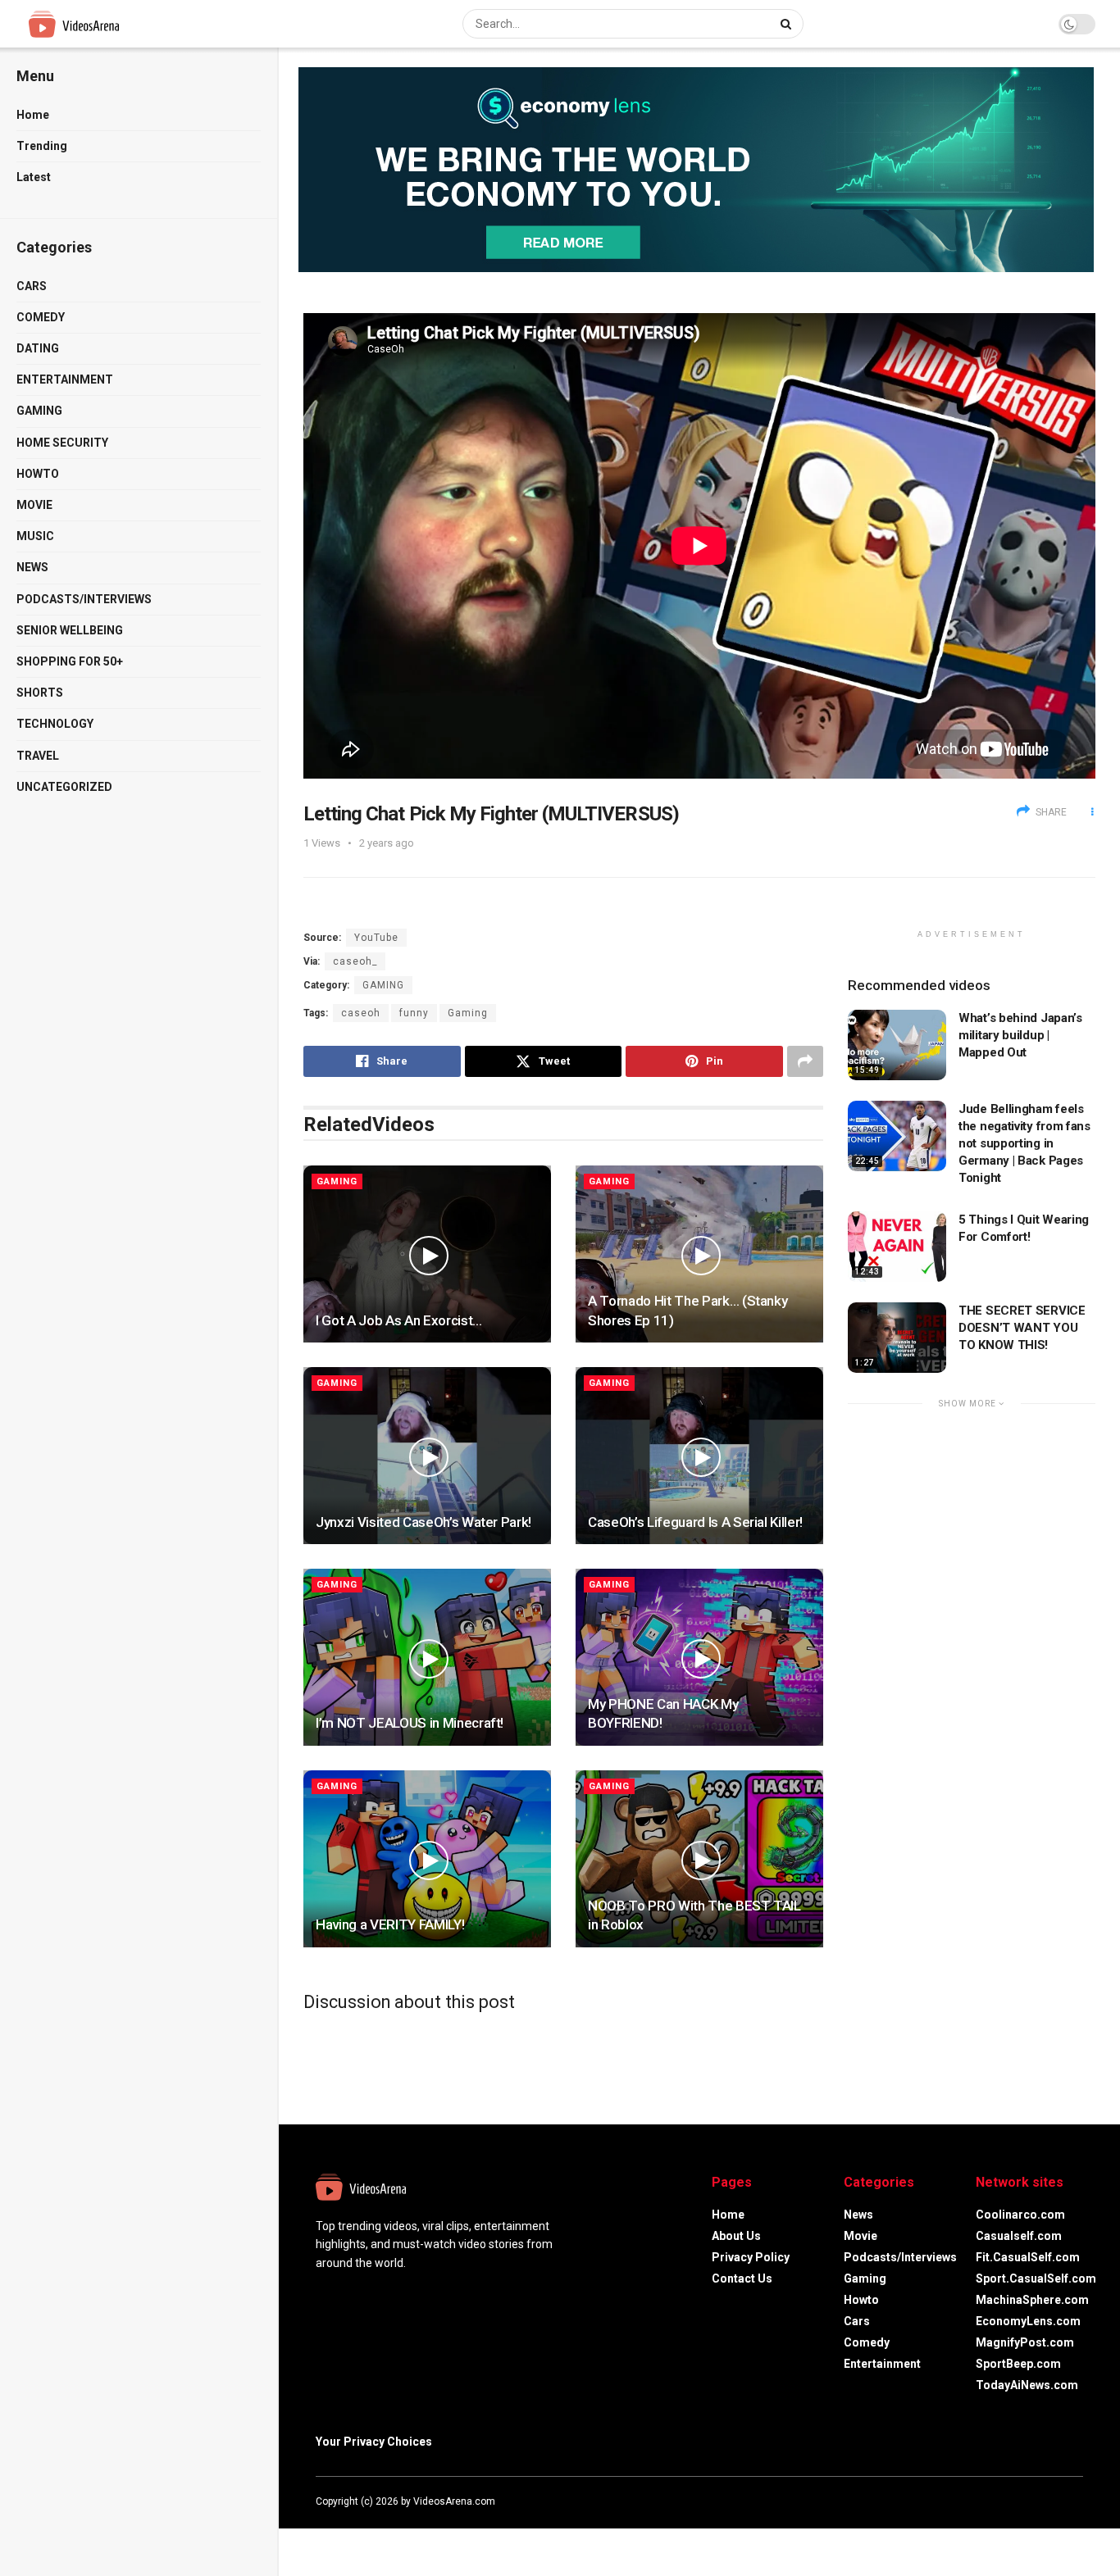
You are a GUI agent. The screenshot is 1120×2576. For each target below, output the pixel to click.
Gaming (39, 411)
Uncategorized (64, 787)
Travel (38, 756)
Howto (38, 474)
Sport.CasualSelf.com (1036, 2278)
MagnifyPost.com (1025, 2342)
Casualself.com (1019, 2236)
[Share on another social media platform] (805, 1061)
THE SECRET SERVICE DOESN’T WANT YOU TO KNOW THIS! (1022, 1328)
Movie (34, 505)
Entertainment (65, 379)
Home (33, 115)
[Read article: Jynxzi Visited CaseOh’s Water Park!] (427, 1456)
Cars (32, 286)
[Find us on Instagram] (1057, 2501)
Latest (34, 177)
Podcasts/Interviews (84, 599)
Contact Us (742, 2278)
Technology (55, 724)
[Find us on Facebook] (1013, 2501)
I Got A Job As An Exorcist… (399, 1320)
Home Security (62, 443)
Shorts (40, 693)
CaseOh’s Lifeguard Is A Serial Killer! (695, 1522)
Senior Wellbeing (70, 630)
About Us (736, 2236)
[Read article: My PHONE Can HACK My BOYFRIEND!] (699, 1657)
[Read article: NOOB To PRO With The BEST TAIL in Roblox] (699, 1859)
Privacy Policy (751, 2257)
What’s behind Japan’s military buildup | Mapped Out (1020, 1035)
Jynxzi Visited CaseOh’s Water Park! (423, 1522)
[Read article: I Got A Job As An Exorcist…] (427, 1254)
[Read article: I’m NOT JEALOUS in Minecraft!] (427, 1657)
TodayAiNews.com (1027, 2385)
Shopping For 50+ (70, 661)
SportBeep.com (1018, 2364)
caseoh (361, 1013)
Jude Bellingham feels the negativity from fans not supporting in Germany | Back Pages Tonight (1024, 1143)
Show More (969, 1404)
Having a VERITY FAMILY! (390, 1924)
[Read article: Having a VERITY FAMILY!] (427, 1859)
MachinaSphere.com (1032, 2300)
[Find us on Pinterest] (1078, 2501)
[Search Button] (788, 24)
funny (414, 1013)
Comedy (41, 317)
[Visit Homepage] (105, 24)
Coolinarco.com (1020, 2215)
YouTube (376, 938)
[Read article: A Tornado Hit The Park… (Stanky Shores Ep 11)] (699, 1254)
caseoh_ (355, 961)
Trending (42, 146)
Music (35, 536)
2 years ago (387, 843)
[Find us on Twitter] (1034, 2501)
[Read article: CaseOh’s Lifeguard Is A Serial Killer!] (699, 1456)
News (32, 567)
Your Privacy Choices (374, 2442)
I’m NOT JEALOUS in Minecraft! (410, 1723)
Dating (38, 348)
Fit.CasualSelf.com (1028, 2257)
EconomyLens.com (1028, 2321)
